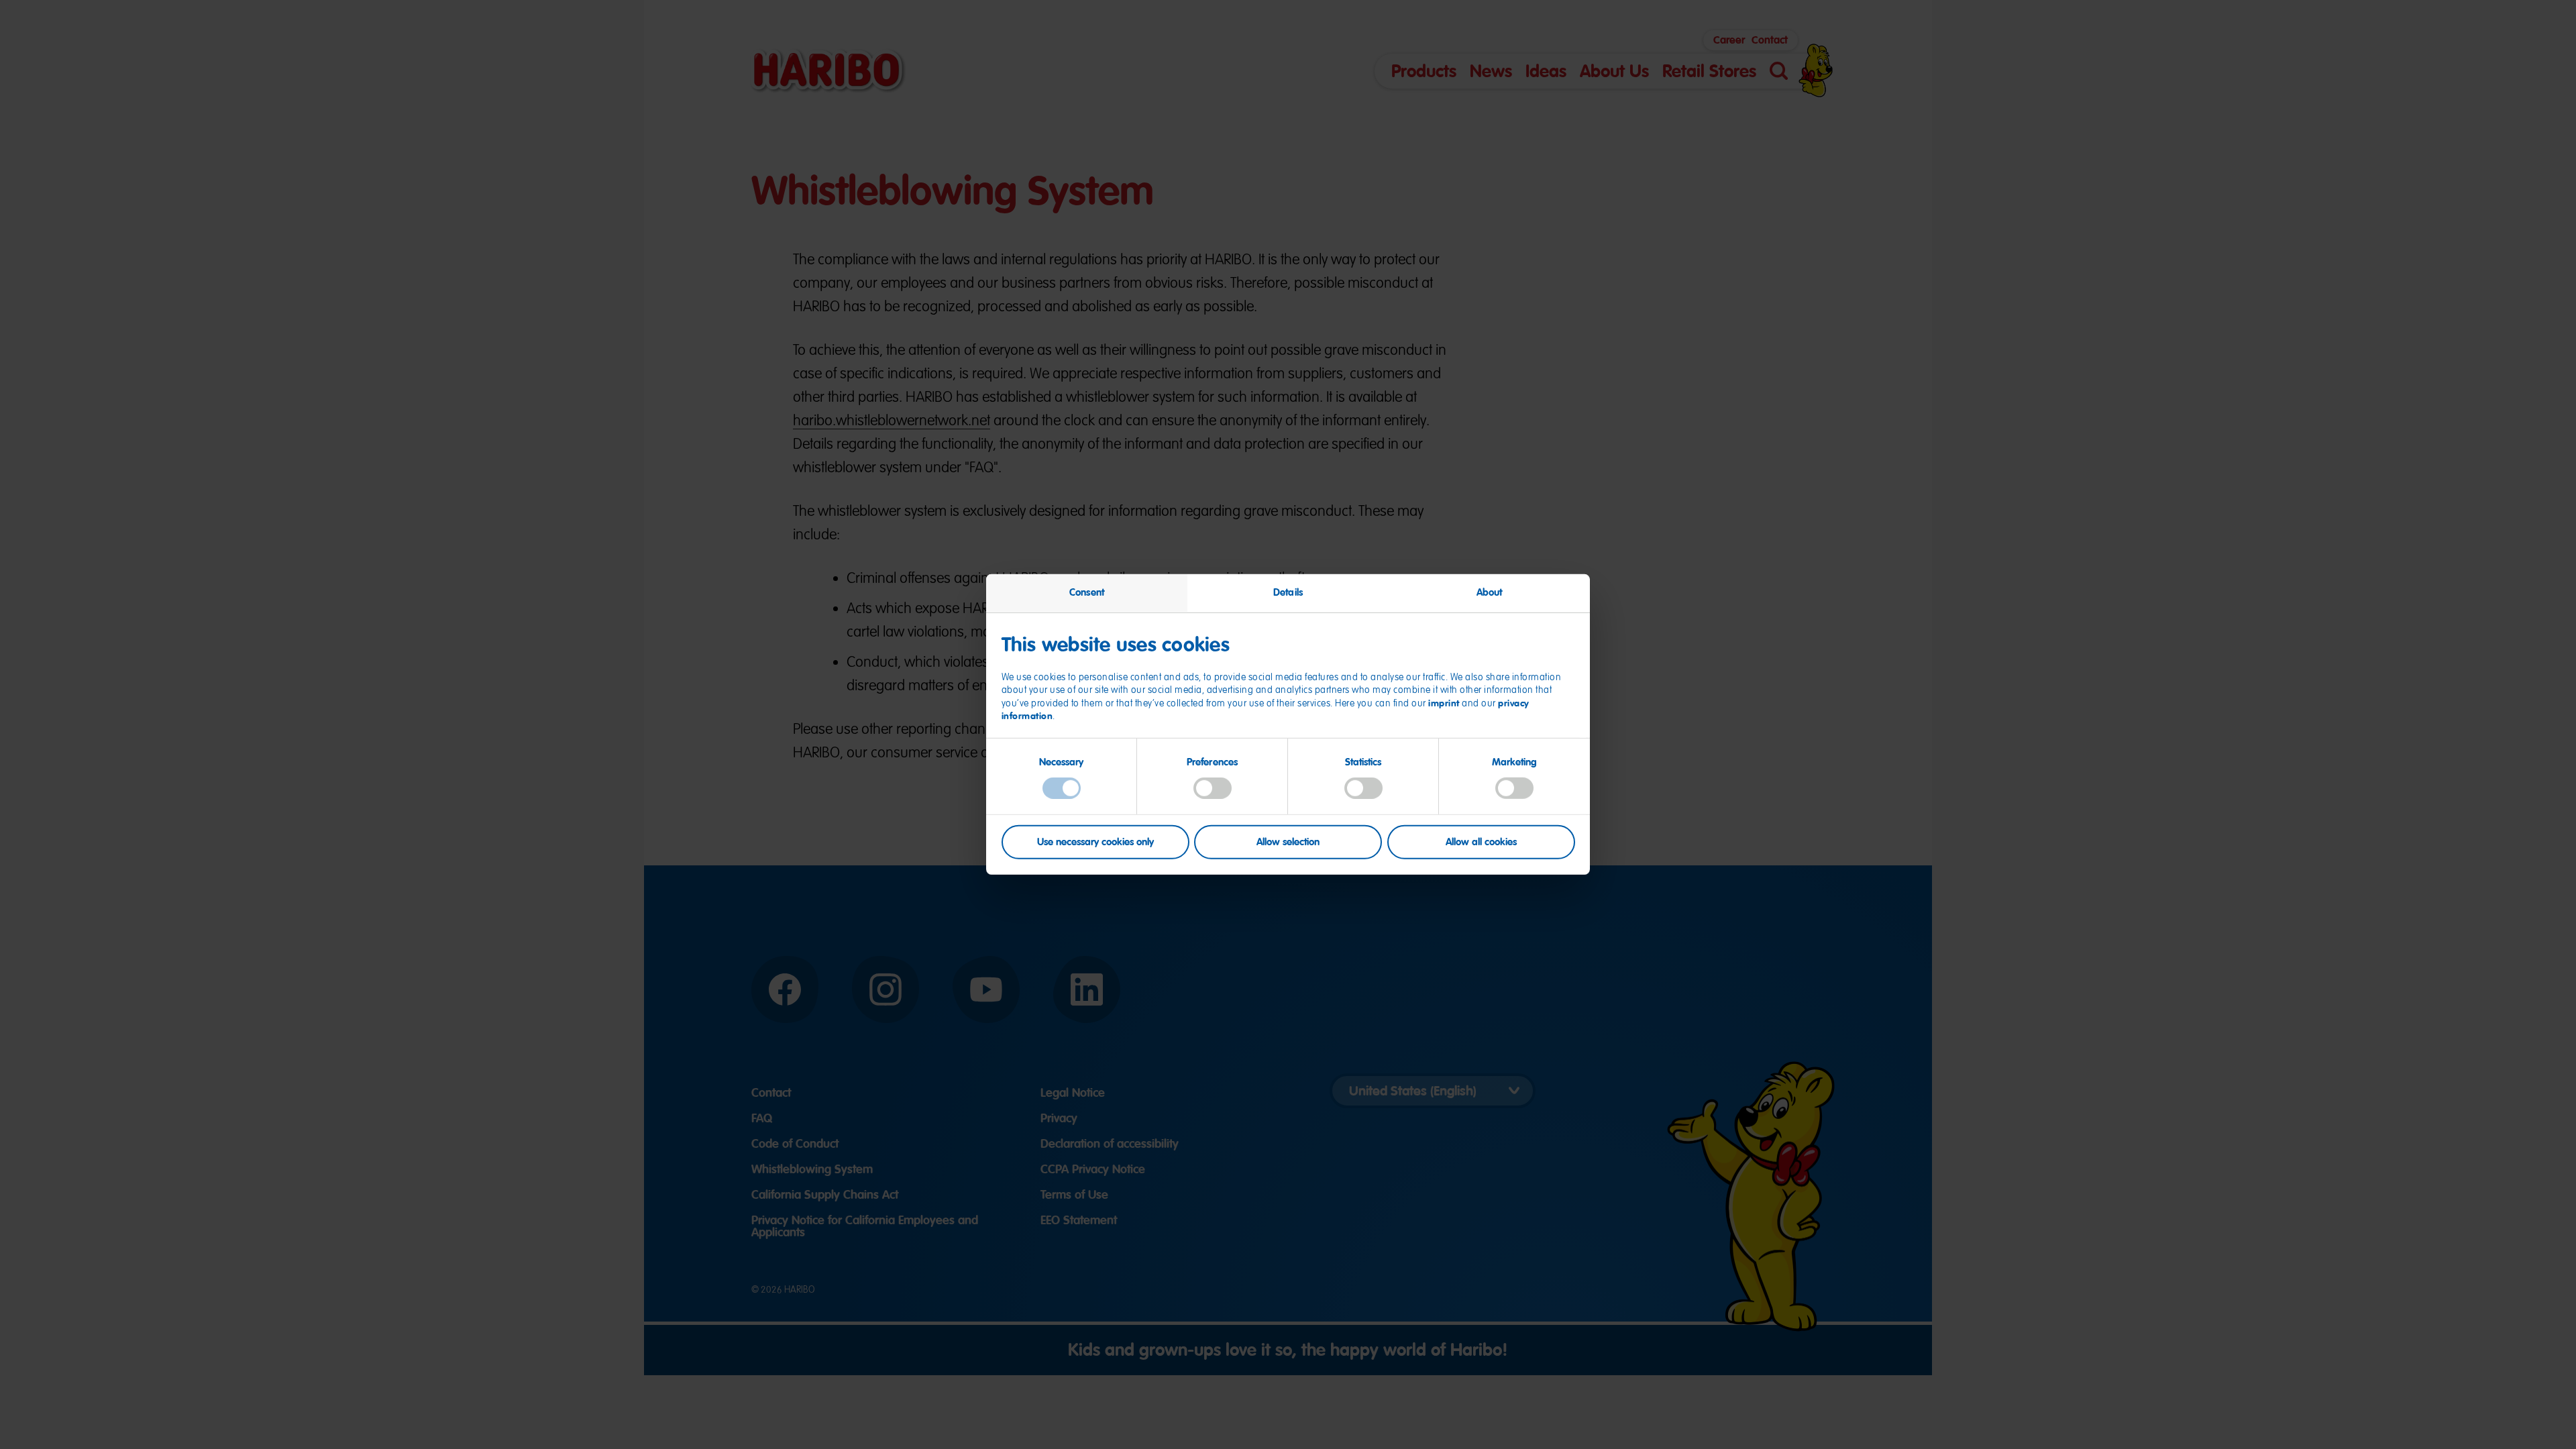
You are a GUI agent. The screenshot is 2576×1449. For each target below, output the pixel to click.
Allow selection (1288, 841)
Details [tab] (1288, 592)
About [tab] (1490, 592)
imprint (1444, 703)
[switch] (1213, 788)
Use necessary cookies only (1095, 841)
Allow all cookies (1481, 841)
